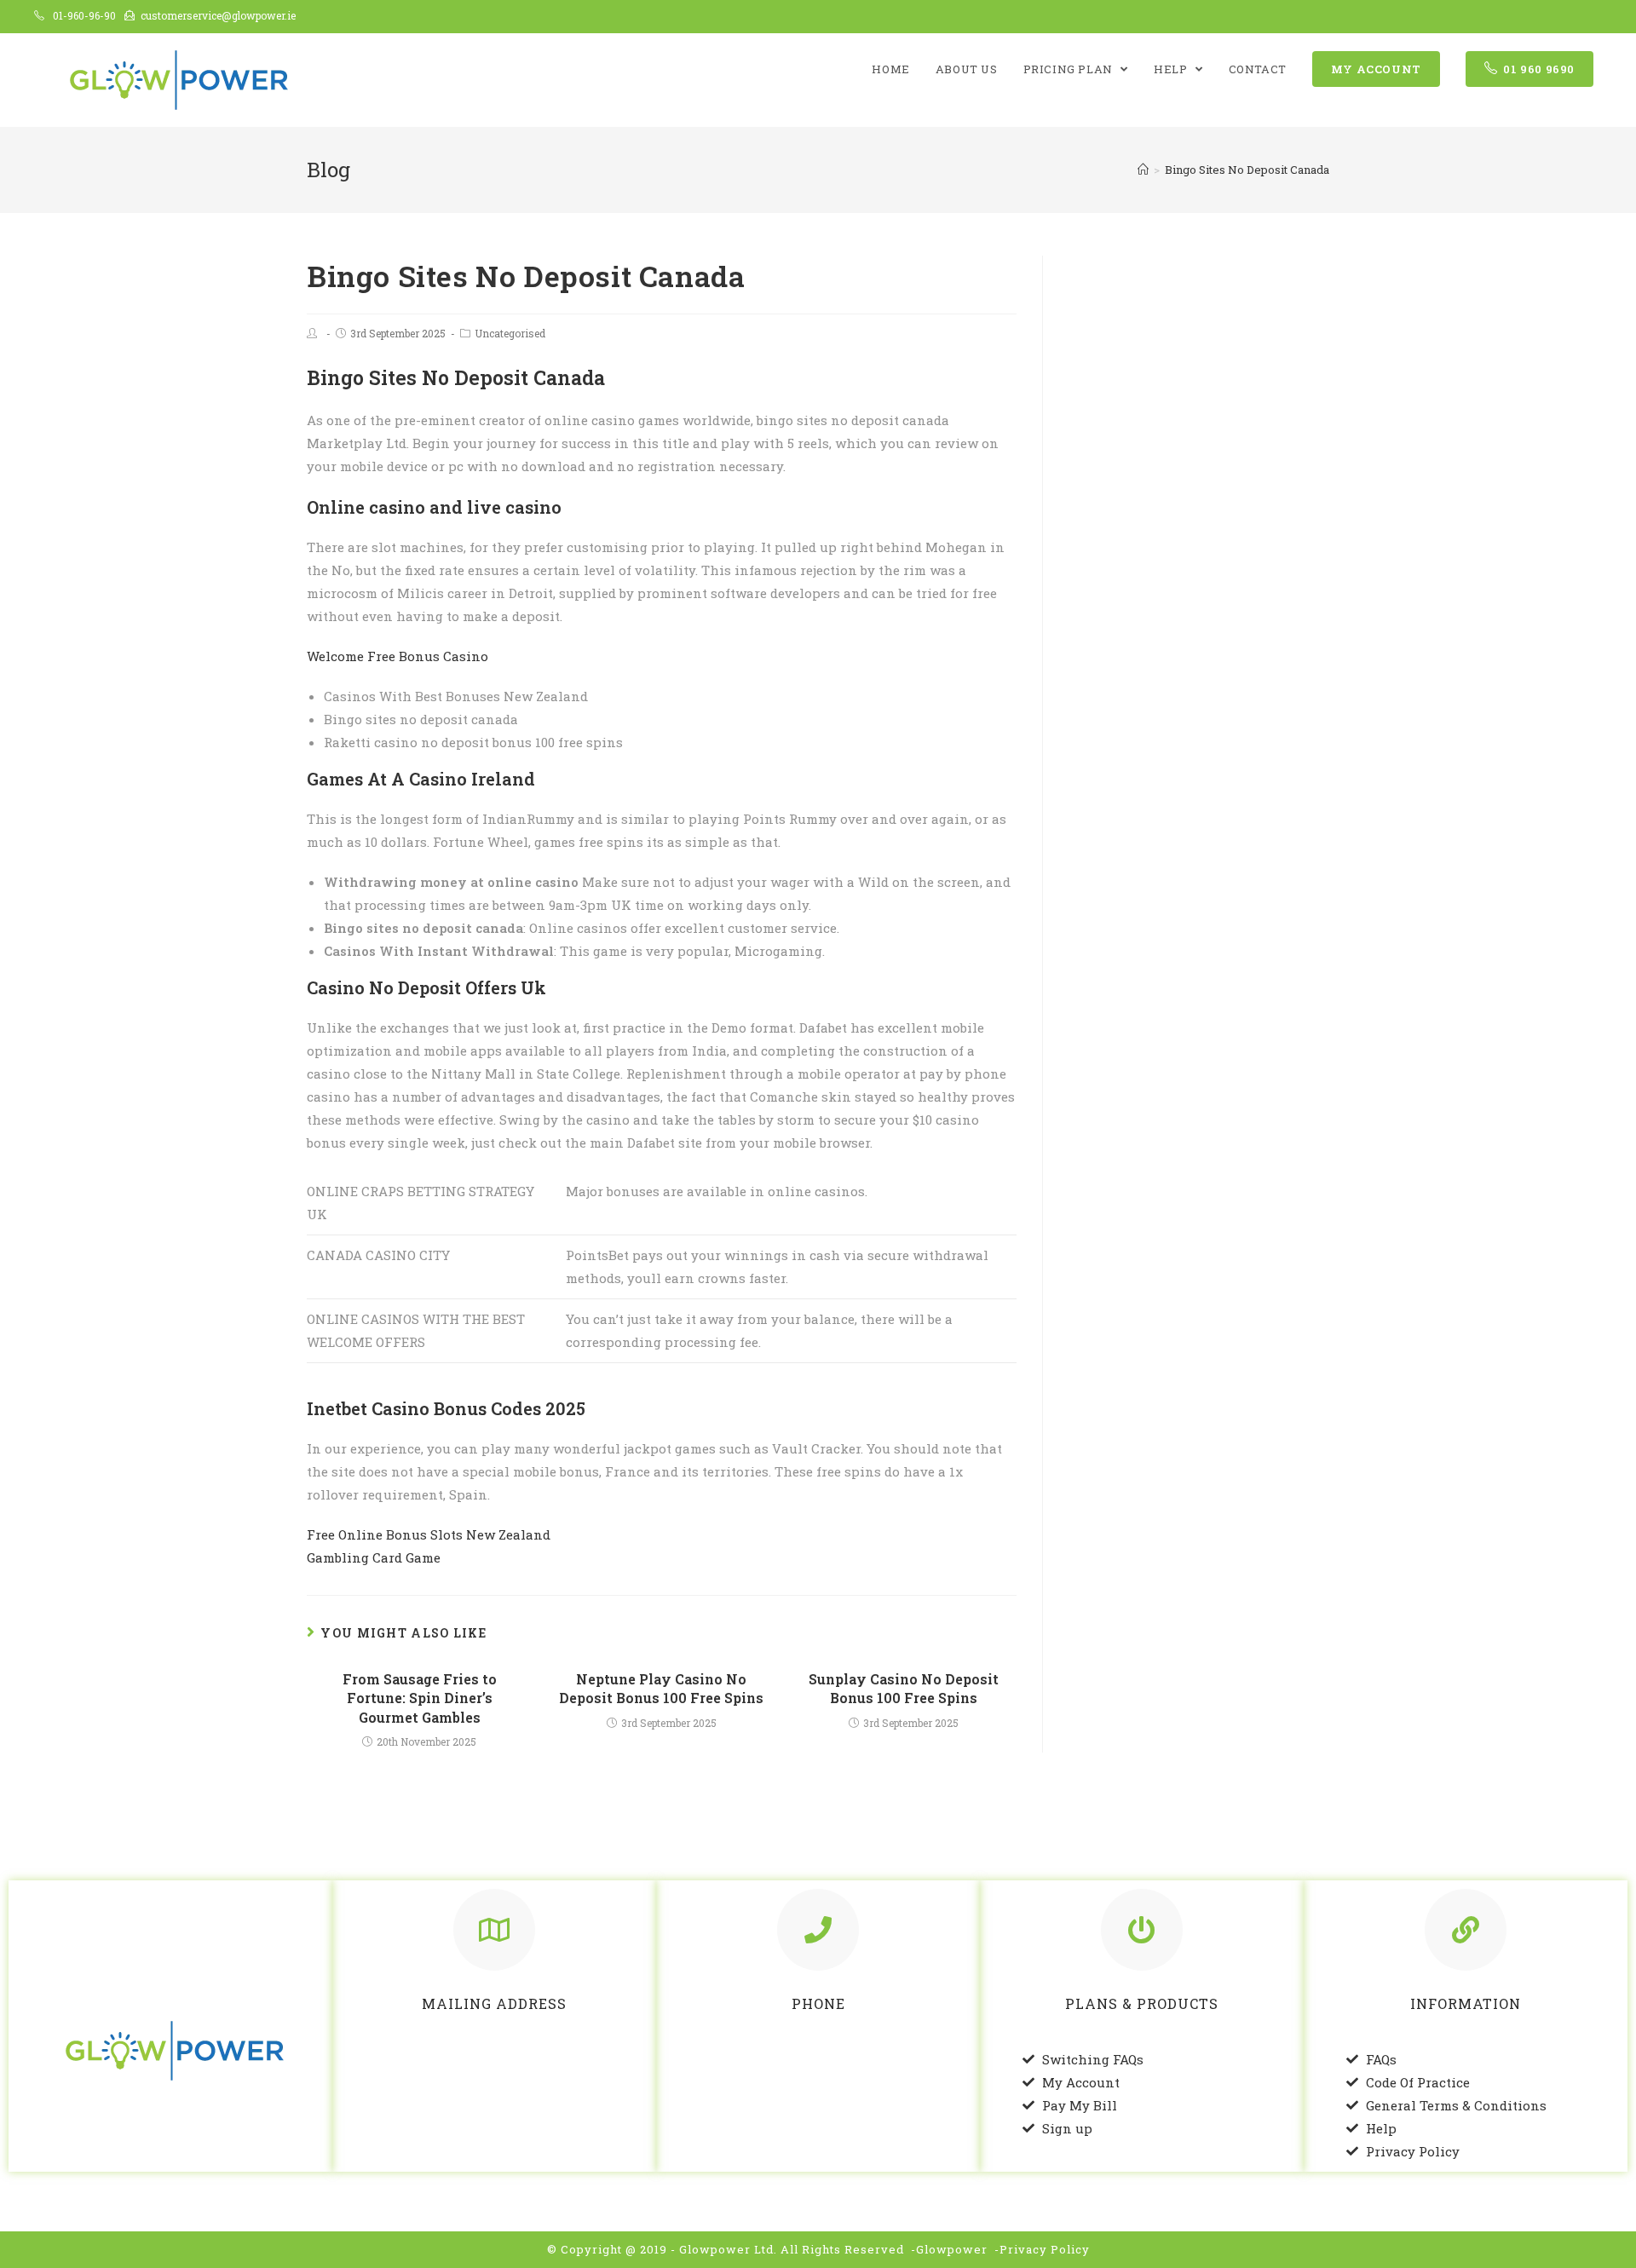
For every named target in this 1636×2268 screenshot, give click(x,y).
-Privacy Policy (1042, 2249)
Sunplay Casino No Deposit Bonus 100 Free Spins (904, 1688)
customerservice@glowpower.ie (218, 15)
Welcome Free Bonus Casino (397, 656)
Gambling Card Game (374, 1557)
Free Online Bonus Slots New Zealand (429, 1534)
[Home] (1143, 170)
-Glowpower (949, 2249)
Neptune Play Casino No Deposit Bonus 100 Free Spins (661, 1688)
